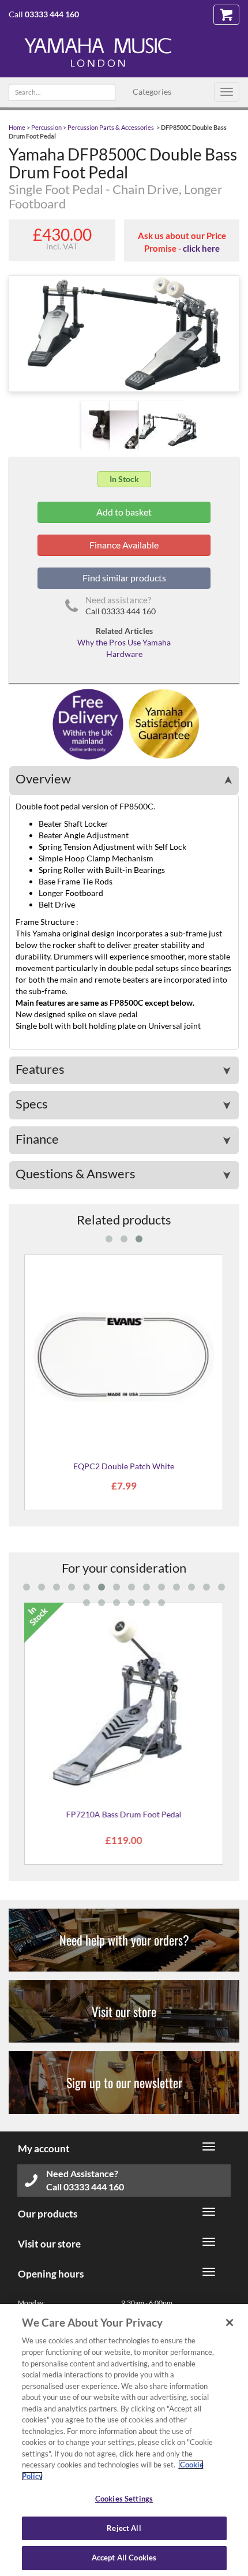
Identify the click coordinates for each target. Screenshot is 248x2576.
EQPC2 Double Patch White (124, 1466)
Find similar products (124, 578)
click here (201, 248)
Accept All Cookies (124, 2558)
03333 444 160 (52, 14)
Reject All (124, 2528)
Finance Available (124, 545)
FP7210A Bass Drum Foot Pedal (124, 1814)
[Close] (230, 2323)
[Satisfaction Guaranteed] (162, 723)
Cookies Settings (124, 2499)
